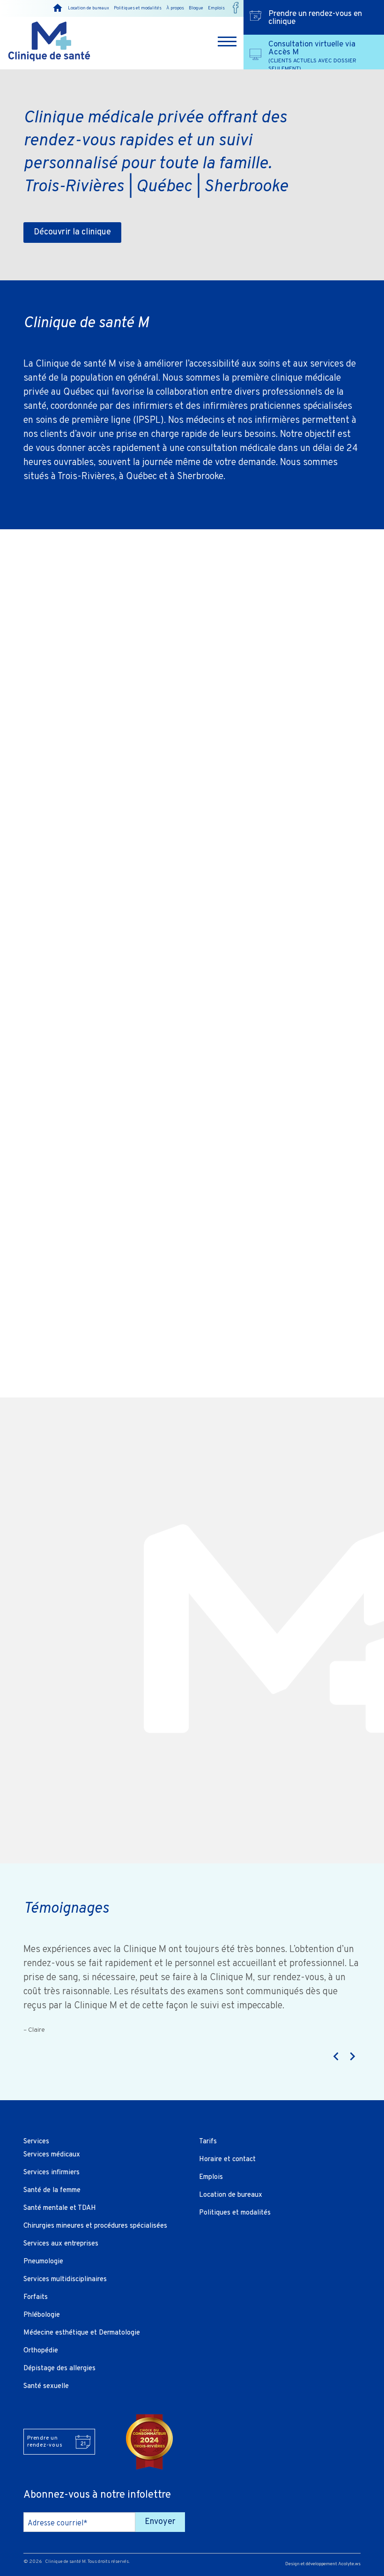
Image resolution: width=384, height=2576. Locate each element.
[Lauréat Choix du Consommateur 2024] (150, 2442)
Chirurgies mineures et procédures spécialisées (95, 2226)
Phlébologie (42, 2315)
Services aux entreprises (61, 2244)
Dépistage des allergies (59, 2369)
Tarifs (208, 2142)
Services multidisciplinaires (65, 2279)
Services (36, 2142)
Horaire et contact (227, 2159)
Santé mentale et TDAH (60, 2208)
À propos (175, 8)
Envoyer (160, 2522)
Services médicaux (52, 2155)
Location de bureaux (89, 8)
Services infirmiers (52, 2173)
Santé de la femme (52, 2190)
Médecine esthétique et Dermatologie (82, 2333)
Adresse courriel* (58, 2523)
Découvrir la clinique (72, 232)
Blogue (196, 8)
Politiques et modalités (138, 8)
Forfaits (36, 2297)
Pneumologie (43, 2262)
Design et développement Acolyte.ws (323, 2564)
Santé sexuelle (46, 2386)
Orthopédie (41, 2351)
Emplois (216, 8)
